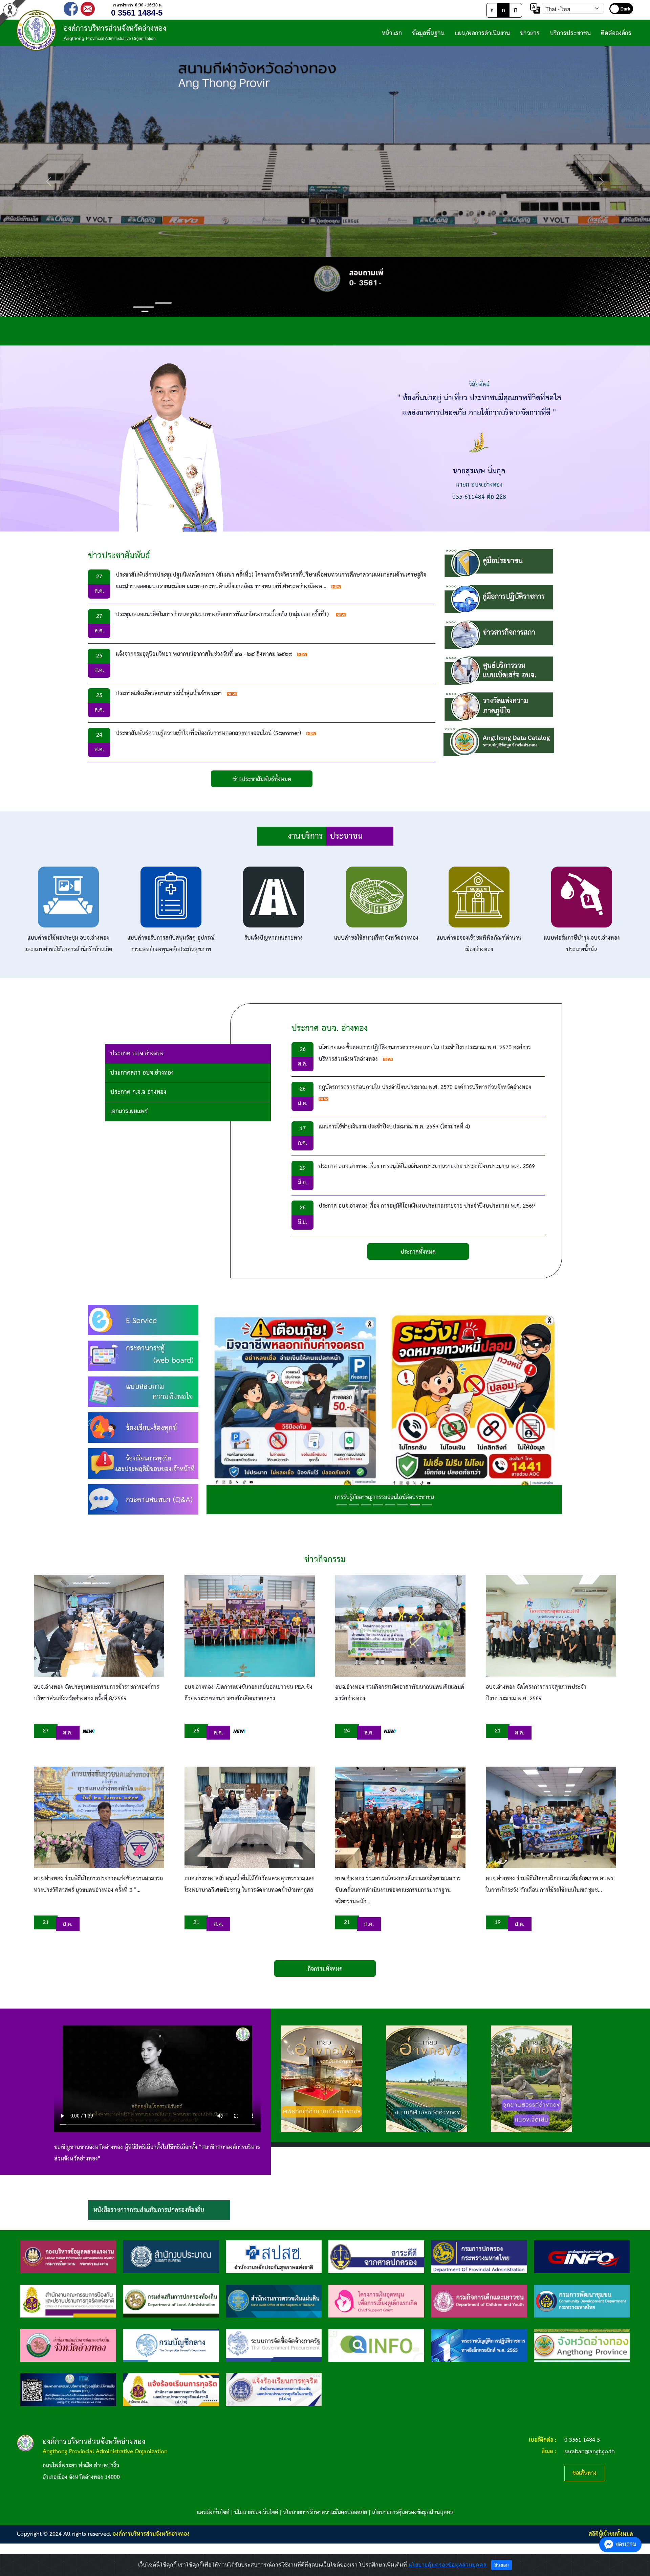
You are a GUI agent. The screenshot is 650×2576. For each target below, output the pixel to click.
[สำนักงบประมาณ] (171, 2257)
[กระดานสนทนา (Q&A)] (143, 1499)
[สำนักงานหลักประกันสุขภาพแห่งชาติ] (274, 2257)
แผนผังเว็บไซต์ (213, 2513)
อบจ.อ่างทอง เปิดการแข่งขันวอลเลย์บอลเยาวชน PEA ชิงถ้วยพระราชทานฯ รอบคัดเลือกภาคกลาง (248, 1693)
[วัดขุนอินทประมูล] (325, 181)
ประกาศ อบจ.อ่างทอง (137, 1054)
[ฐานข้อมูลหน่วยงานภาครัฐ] (582, 2257)
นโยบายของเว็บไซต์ (256, 2513)
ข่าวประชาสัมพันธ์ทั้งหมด (262, 779)
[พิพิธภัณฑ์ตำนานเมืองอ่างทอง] (322, 2079)
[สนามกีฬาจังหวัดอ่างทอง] (427, 2079)
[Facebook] (71, 8)
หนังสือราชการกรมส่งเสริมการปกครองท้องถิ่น (149, 2210)
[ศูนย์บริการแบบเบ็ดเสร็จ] (499, 670)
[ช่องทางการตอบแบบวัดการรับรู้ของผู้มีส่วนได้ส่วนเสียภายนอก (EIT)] (68, 2390)
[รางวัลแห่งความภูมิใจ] (499, 706)
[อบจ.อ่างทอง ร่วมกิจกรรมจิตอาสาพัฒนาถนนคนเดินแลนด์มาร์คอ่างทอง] (400, 1626)
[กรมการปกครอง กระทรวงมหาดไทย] (479, 2257)
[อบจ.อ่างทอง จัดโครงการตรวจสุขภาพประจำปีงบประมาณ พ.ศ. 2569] (551, 1626)
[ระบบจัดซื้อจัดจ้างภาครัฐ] (274, 2345)
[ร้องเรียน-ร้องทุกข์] (143, 1427)
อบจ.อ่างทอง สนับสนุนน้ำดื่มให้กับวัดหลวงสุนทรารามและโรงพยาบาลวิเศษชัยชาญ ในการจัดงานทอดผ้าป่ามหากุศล (250, 1885)
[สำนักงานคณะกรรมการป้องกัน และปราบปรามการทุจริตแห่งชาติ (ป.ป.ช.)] (68, 2301)
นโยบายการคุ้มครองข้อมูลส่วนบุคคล (413, 2513)
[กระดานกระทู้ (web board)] (143, 1356)
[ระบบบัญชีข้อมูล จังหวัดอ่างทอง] (499, 742)
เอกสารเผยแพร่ (129, 1111)
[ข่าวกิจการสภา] (499, 635)
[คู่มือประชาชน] (499, 563)
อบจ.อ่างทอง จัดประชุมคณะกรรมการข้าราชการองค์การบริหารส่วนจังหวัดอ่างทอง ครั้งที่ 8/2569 (96, 1693)
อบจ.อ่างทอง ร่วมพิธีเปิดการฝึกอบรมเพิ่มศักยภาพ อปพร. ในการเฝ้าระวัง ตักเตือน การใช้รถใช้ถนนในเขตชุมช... (550, 1885)
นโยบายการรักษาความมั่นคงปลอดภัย (325, 2513)
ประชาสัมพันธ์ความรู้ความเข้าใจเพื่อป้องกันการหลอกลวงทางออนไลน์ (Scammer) (209, 733)
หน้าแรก (392, 33)
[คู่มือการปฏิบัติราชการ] (499, 599)
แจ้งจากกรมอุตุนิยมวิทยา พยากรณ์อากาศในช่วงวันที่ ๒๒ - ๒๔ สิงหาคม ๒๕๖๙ (204, 654)
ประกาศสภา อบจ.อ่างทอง (142, 1073)
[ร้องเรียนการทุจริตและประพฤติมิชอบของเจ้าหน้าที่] (143, 1463)
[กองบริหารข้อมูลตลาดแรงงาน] (68, 2257)
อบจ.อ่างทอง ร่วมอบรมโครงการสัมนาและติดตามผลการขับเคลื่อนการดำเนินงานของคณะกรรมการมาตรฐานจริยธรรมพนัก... (398, 1890)
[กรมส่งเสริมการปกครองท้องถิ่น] (171, 2301)
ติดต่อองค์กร (616, 33)
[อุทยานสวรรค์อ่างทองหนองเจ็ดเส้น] (532, 2079)
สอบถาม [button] (626, 2544)
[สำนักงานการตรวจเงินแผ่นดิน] (274, 2301)
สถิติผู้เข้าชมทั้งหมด (611, 2534)
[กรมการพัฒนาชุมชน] (582, 2301)
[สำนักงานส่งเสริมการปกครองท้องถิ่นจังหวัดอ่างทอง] (68, 2345)
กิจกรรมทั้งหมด (325, 1969)
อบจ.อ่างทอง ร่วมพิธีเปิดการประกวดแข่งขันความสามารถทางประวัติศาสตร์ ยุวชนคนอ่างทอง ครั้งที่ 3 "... (98, 1885)
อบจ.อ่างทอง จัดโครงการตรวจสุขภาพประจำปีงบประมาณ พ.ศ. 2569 (536, 1693)
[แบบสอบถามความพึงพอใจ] (143, 1392)
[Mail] (88, 8)
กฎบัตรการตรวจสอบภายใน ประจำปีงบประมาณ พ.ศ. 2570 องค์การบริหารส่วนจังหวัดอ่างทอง (425, 1087)
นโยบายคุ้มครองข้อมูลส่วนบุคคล (447, 2565)
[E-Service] (143, 1320)
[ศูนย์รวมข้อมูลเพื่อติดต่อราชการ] (376, 2345)
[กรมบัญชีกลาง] (171, 2345)
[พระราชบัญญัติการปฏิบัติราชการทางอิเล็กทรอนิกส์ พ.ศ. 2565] (479, 2345)
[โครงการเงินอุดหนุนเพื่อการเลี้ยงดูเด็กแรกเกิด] (376, 2301)
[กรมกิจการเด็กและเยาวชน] (479, 2301)
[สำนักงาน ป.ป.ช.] (171, 2390)
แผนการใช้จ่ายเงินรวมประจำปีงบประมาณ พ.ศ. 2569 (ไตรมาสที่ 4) (394, 1127)
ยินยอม (502, 2565)
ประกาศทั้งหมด (418, 1252)
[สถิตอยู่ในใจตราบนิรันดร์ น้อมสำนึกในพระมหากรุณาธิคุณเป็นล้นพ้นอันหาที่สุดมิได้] (384, 1409)
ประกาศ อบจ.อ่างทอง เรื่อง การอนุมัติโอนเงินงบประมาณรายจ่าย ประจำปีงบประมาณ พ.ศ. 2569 (427, 1167)
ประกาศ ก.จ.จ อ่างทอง (138, 1092)
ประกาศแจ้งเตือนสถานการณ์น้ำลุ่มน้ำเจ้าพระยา (169, 694)
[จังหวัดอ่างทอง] (582, 2345)
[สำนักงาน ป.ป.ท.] (274, 2390)
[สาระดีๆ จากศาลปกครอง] (376, 2257)
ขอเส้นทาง (584, 2473)
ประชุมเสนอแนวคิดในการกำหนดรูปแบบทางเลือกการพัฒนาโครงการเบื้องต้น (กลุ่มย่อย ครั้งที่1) (223, 615)
